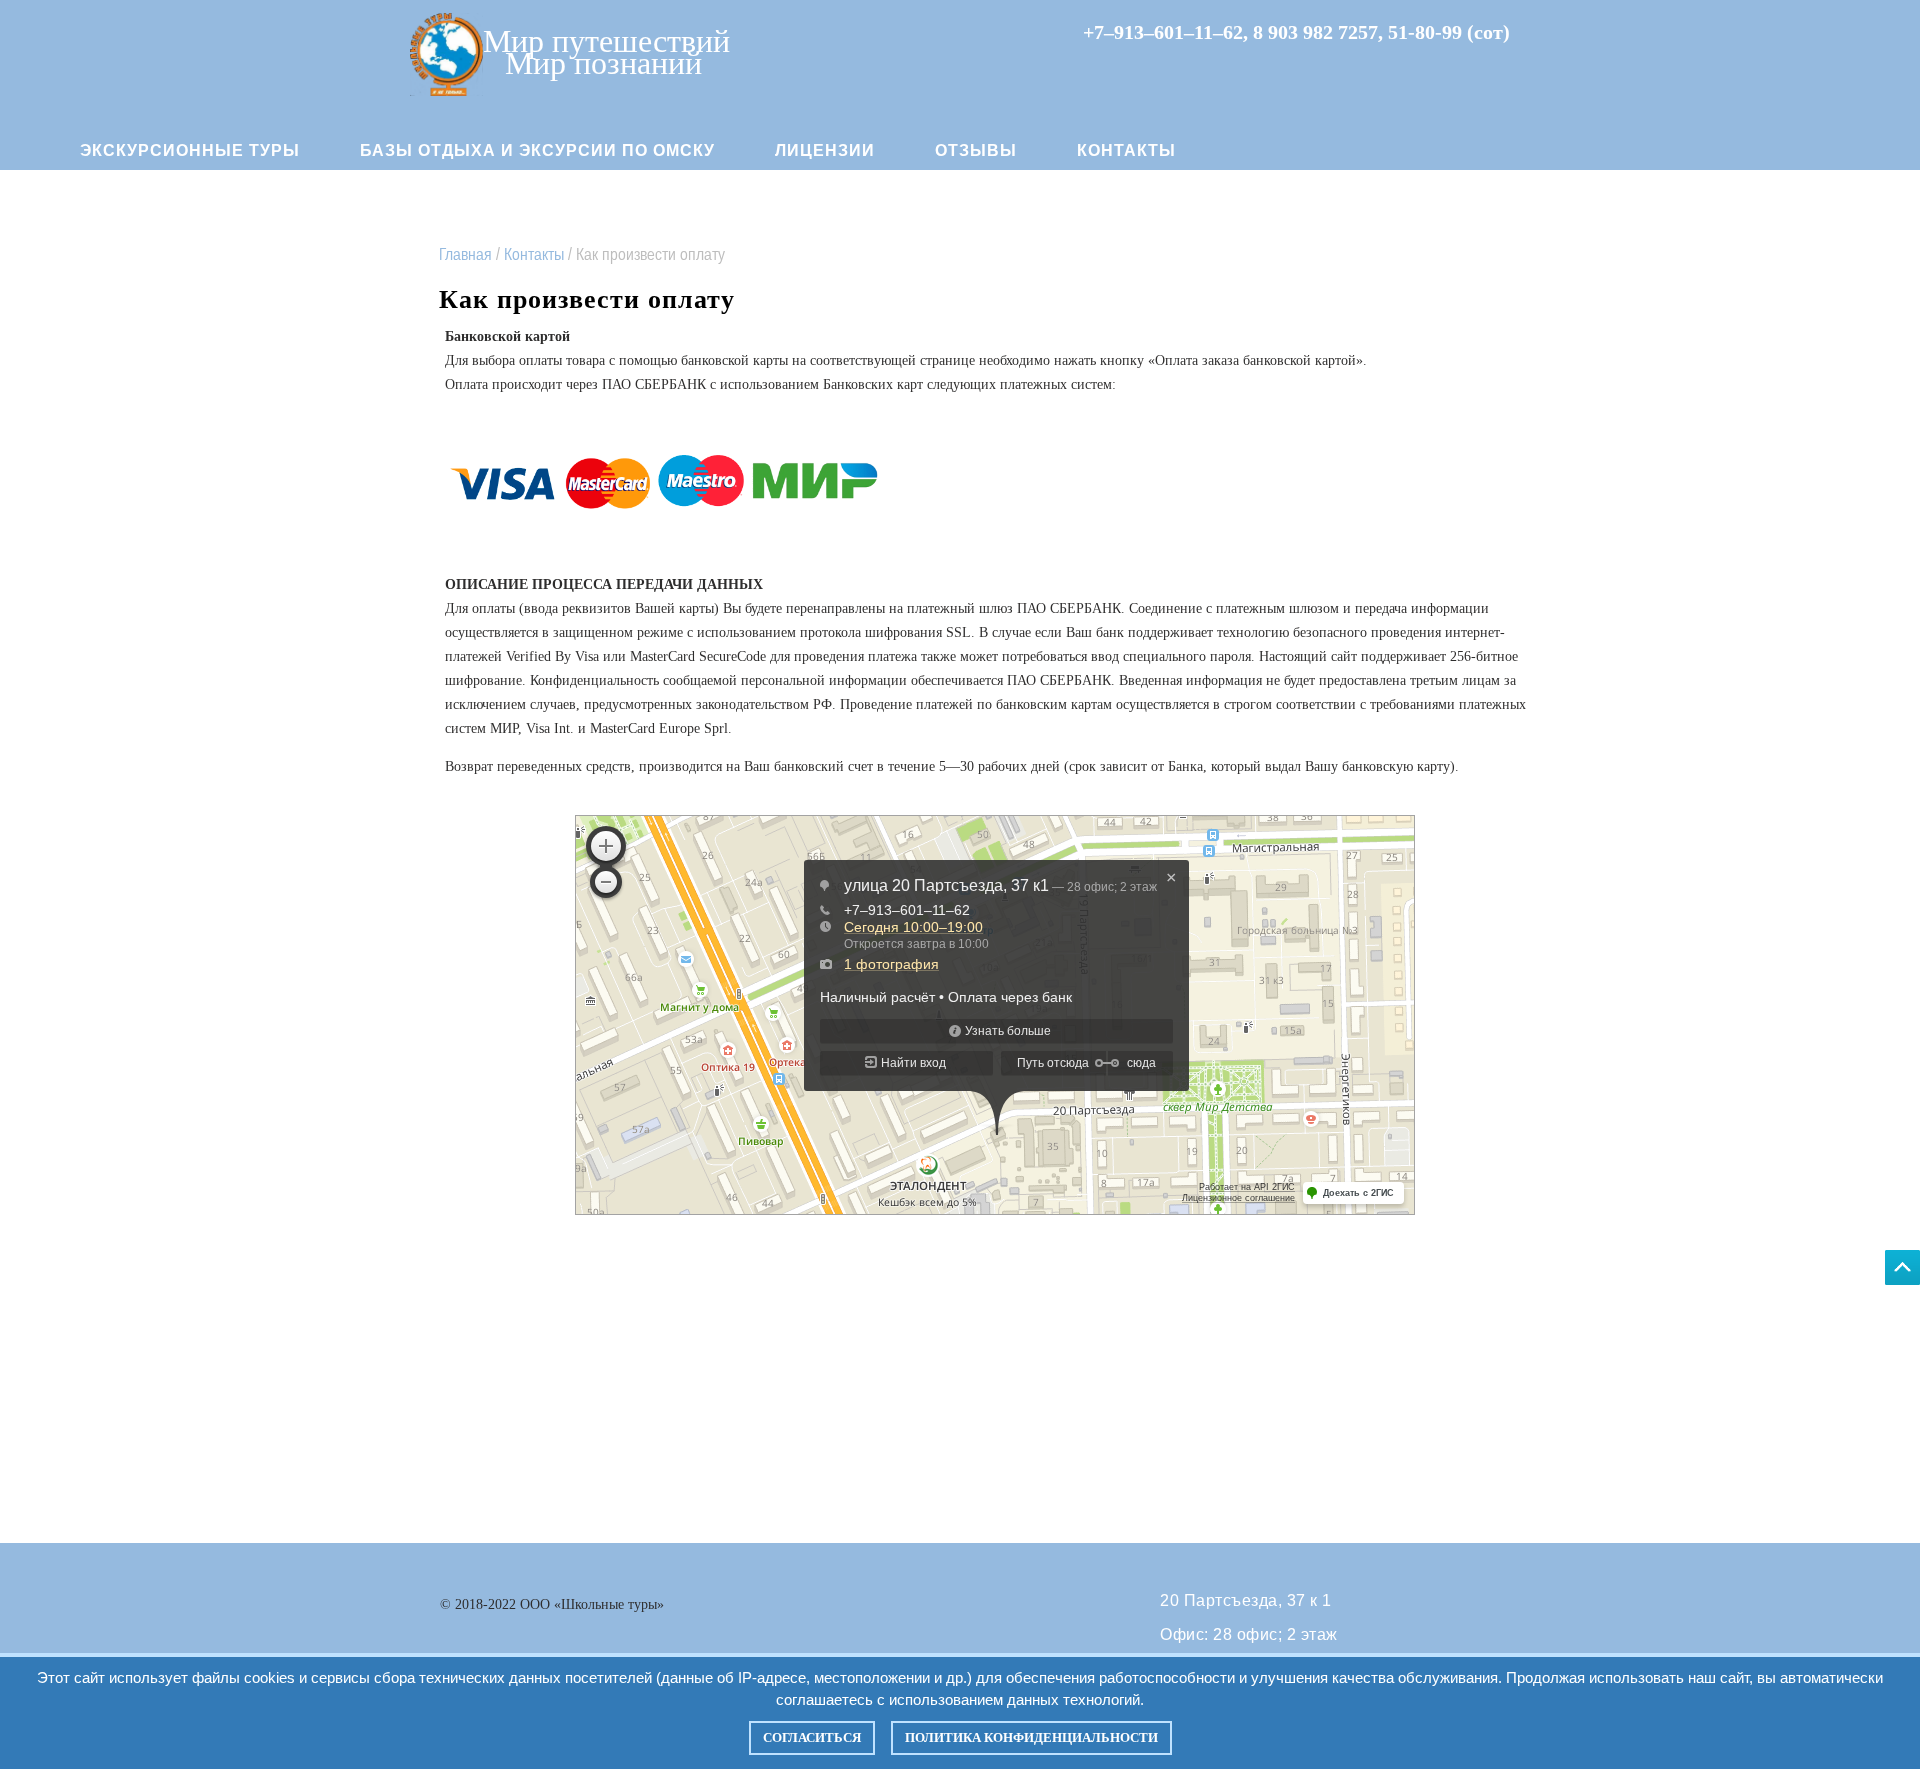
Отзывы (976, 150)
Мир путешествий (606, 39)
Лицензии (825, 150)
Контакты (1126, 150)
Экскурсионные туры (190, 150)
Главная (465, 254)
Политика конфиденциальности (1031, 1737)
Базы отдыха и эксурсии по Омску (537, 150)
